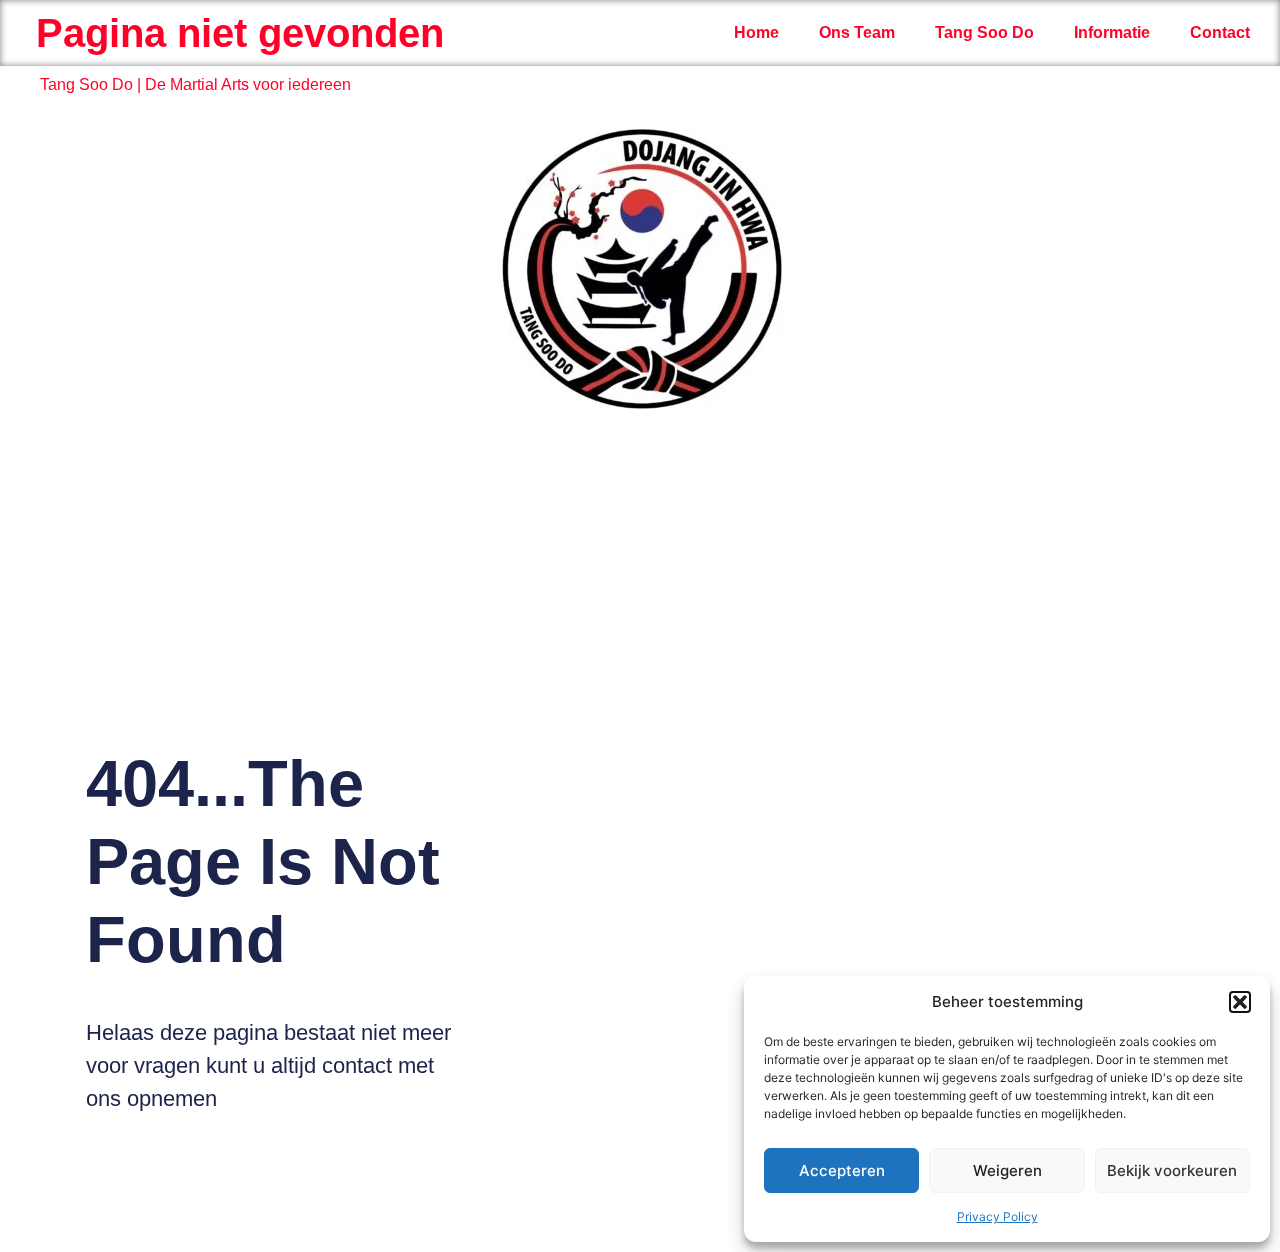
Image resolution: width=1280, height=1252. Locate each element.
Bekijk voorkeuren (1172, 1170)
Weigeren (1007, 1170)
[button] (1240, 1002)
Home (756, 32)
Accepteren (842, 1170)
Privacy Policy (997, 1216)
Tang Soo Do (984, 32)
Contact (1220, 32)
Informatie (1112, 32)
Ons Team (857, 32)
